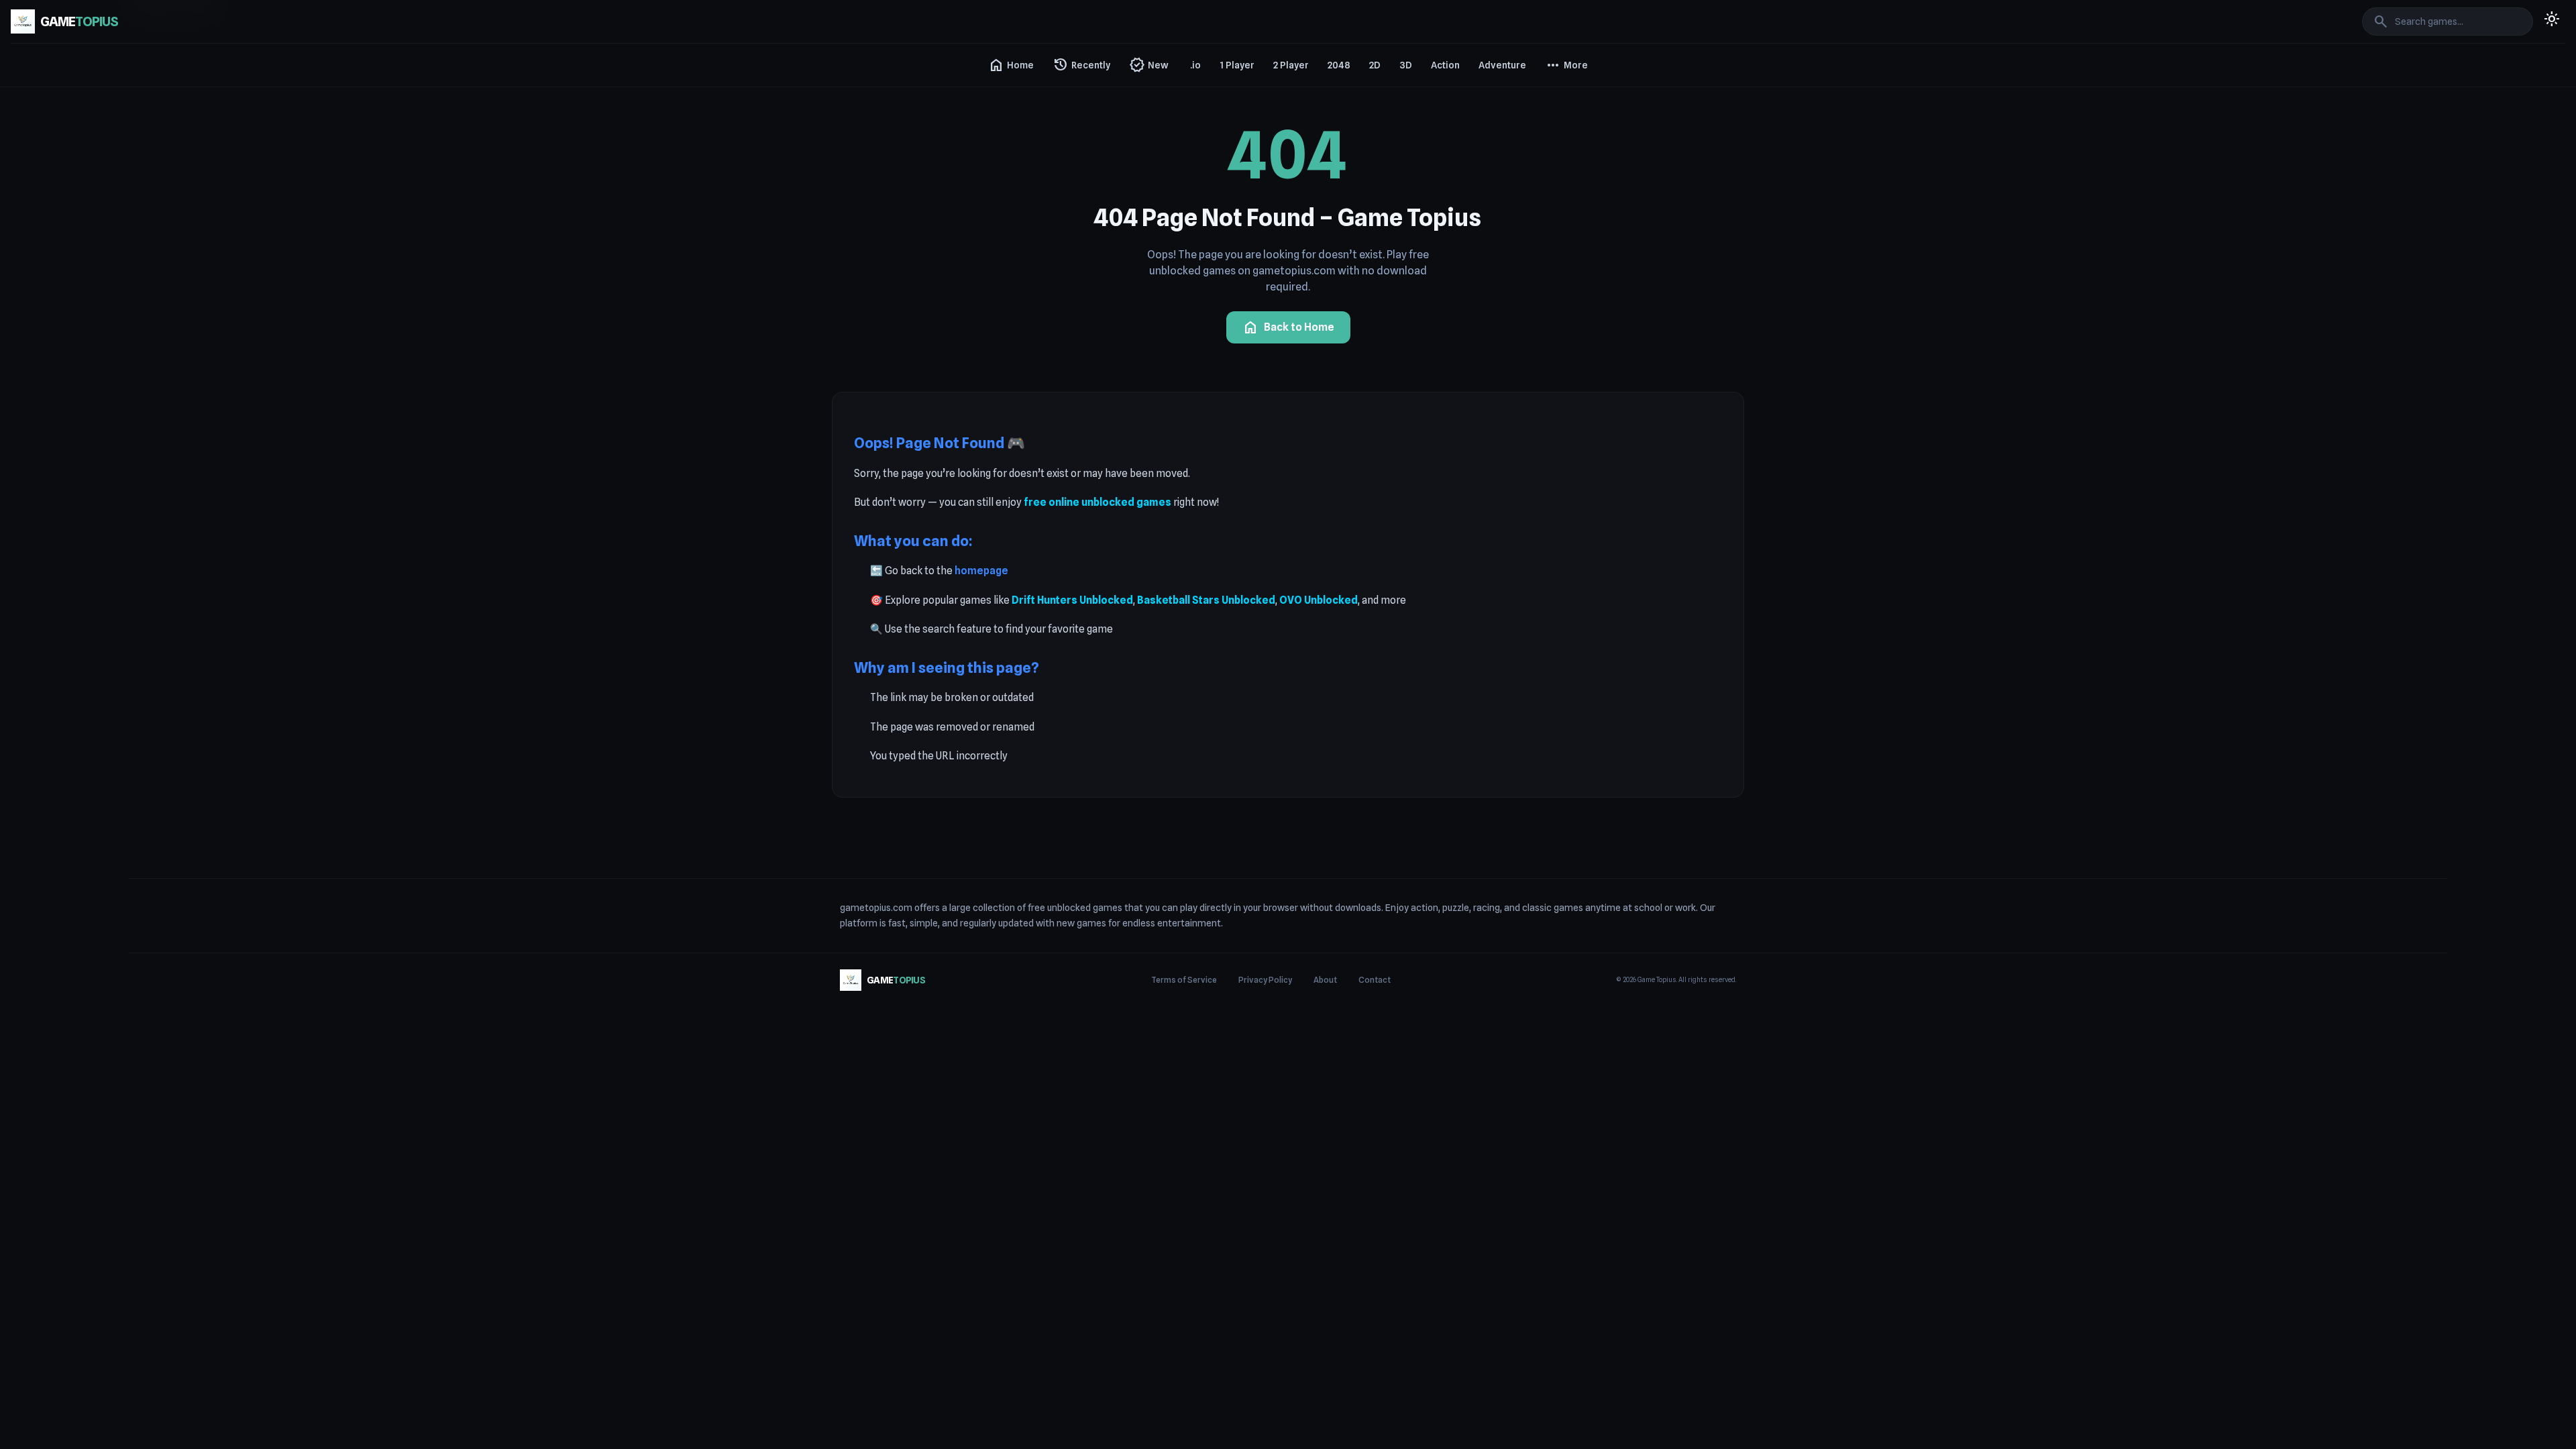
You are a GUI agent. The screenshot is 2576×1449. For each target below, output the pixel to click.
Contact (1375, 980)
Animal (1563, 121)
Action (1445, 65)
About (1325, 980)
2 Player (1291, 65)
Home (1011, 65)
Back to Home (1288, 327)
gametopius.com (876, 908)
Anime (1562, 145)
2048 (1339, 65)
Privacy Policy (1265, 980)
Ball (1556, 314)
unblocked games (1085, 908)
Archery (1565, 193)
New (1149, 65)
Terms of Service (1184, 980)
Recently (1081, 65)
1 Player (1237, 65)
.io (1195, 65)
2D (1375, 65)
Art (1555, 266)
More (1566, 65)
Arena (1561, 217)
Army (1560, 241)
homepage (981, 571)
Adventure (1502, 65)
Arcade (1564, 169)
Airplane (1566, 97)
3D (1406, 65)
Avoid (1560, 290)
